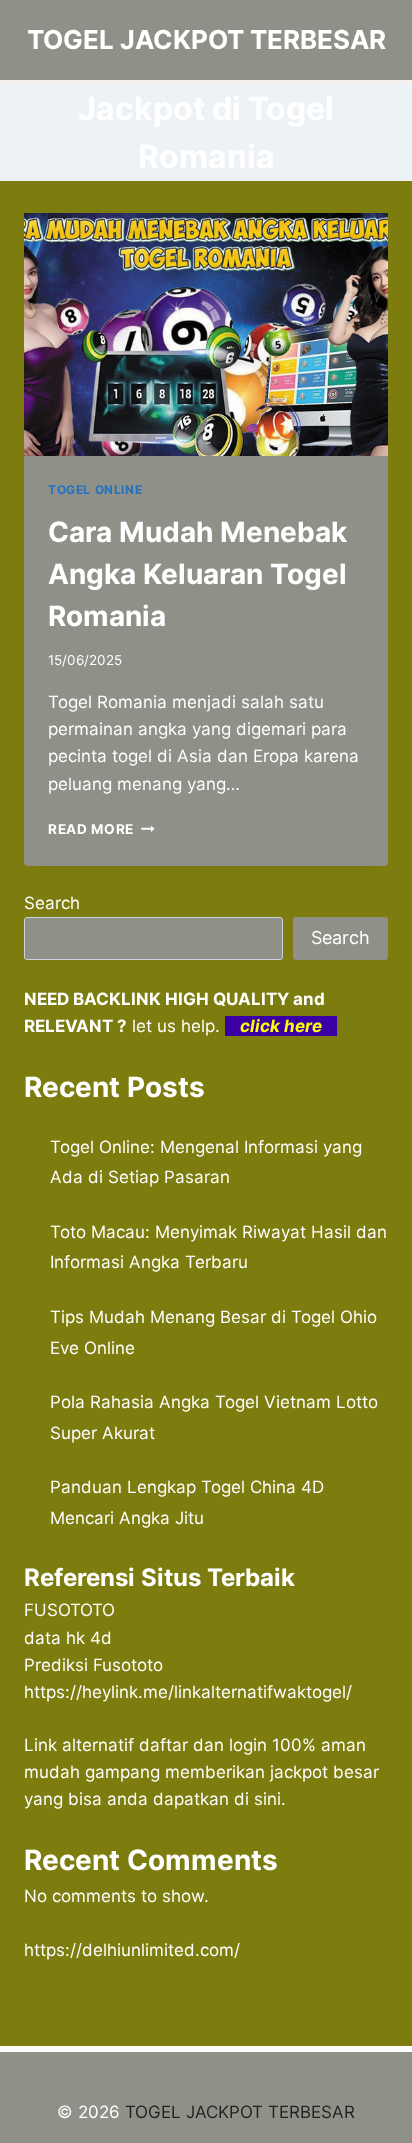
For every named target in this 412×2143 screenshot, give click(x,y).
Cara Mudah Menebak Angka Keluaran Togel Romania (197, 574)
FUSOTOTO (69, 1610)
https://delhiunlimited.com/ (132, 1950)
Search (52, 903)
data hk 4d (68, 1638)
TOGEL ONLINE (95, 489)
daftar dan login (203, 1745)
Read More (101, 829)
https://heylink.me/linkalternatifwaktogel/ (188, 1692)
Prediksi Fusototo (93, 1665)
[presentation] (206, 334)
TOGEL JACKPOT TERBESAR (240, 2112)
